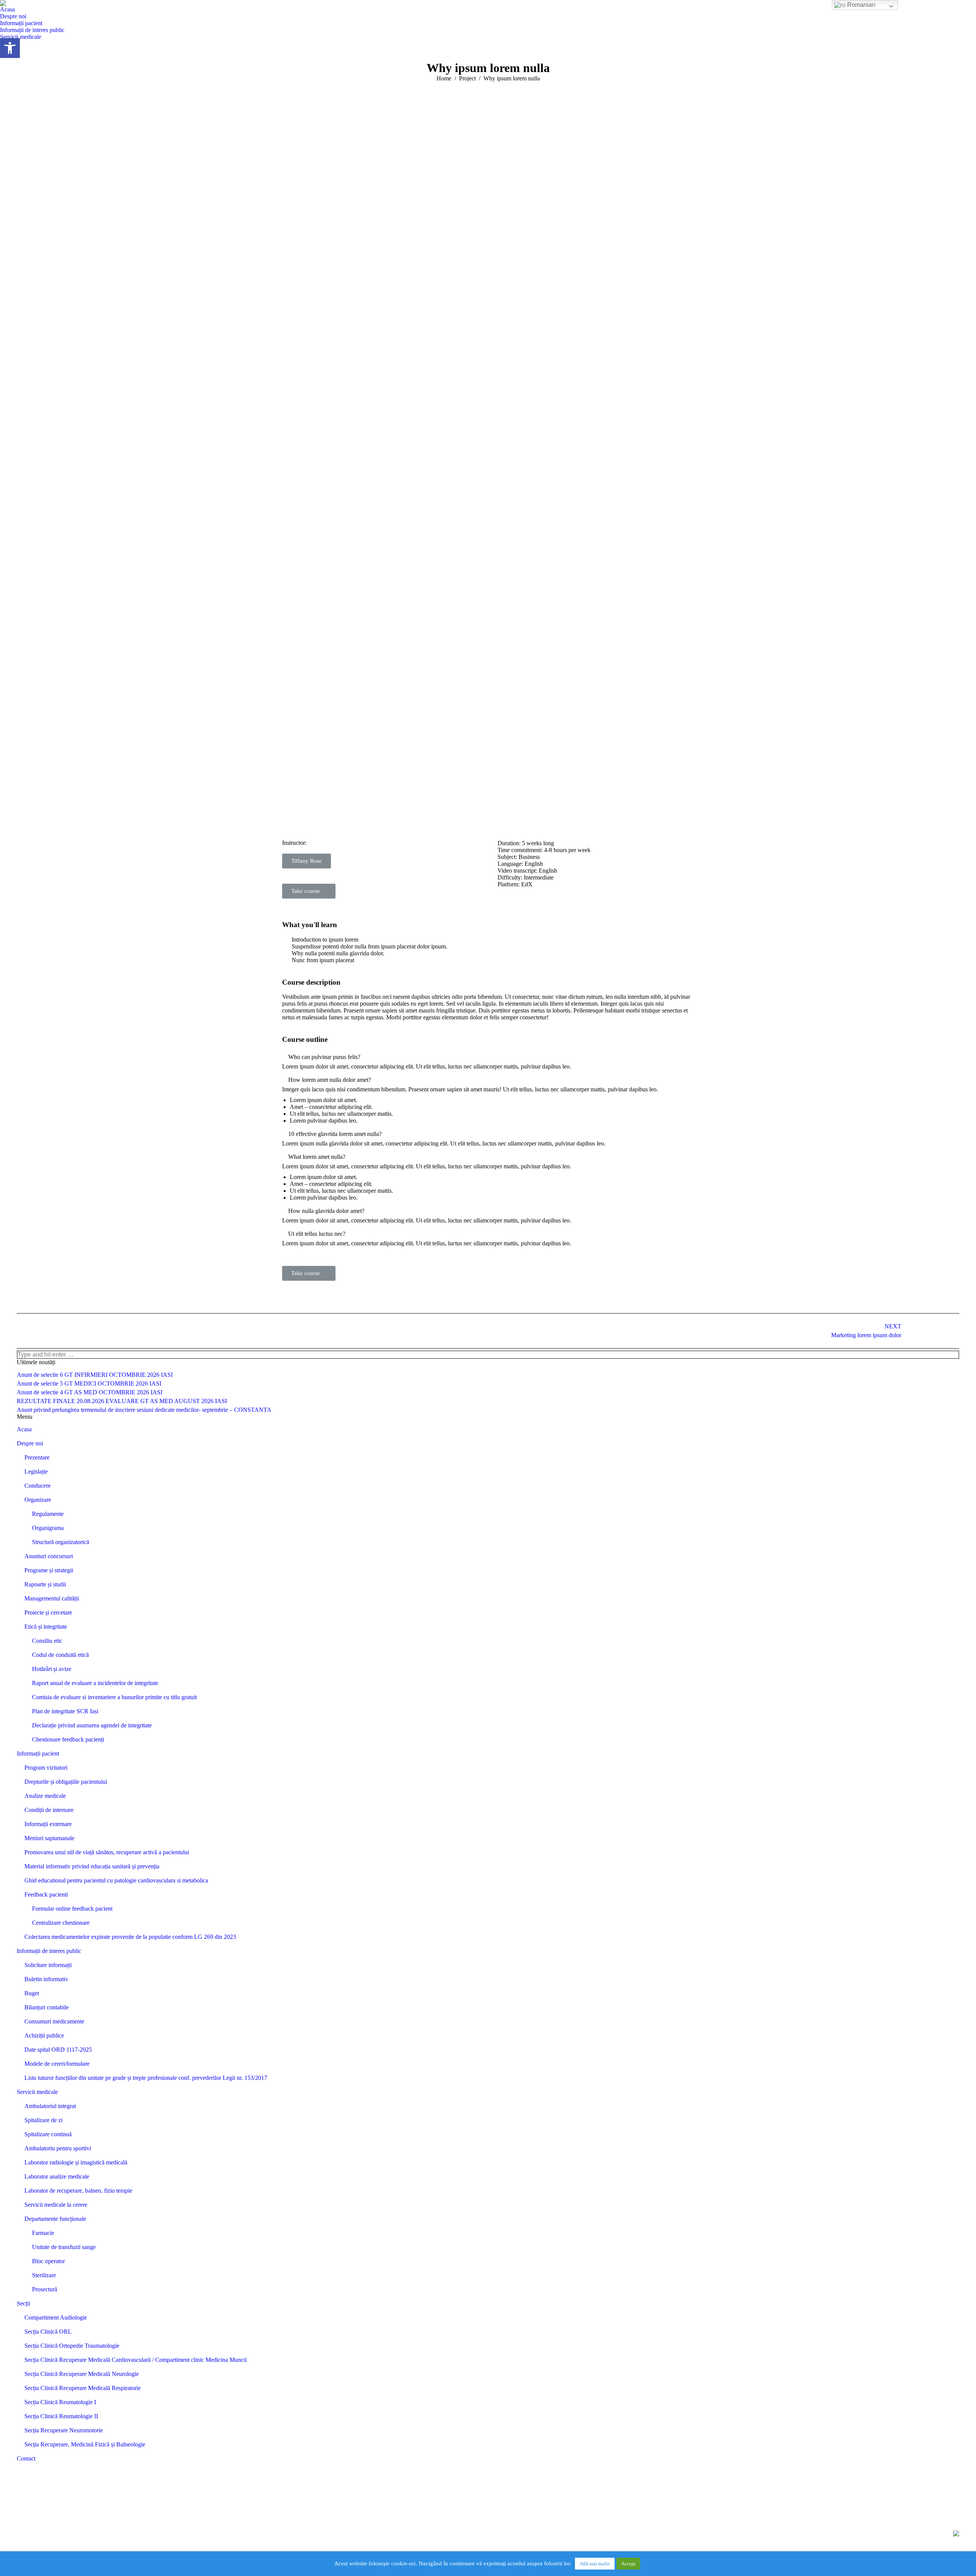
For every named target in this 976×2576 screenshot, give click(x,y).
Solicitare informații (48, 1965)
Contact (26, 2458)
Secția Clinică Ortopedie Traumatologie (72, 2346)
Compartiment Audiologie (56, 2317)
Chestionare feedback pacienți (68, 1739)
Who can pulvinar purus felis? (324, 1057)
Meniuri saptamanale (49, 1838)
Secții (23, 2303)
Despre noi (30, 1443)
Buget (32, 1993)
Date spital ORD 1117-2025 (58, 2050)
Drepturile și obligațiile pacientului (66, 1782)
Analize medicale (45, 1796)
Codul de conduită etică (60, 1655)
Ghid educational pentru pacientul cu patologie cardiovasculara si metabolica (116, 1880)
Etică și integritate (46, 1627)
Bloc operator (48, 2261)
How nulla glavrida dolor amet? (326, 1211)
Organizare (38, 1500)
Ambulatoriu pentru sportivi (58, 2148)
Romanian (860, 5)
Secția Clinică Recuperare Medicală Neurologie (82, 2374)
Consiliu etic (47, 1641)
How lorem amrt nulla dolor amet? (330, 1080)
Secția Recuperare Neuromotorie (64, 2430)
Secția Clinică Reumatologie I (60, 2402)
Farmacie (43, 2233)
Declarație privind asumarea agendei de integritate (92, 1725)
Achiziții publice (44, 2035)
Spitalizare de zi (43, 2120)
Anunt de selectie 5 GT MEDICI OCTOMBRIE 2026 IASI (89, 1383)
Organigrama (48, 1528)
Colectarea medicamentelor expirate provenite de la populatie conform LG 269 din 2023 (130, 1937)
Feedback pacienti (46, 1894)
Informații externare (48, 1824)
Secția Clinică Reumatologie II (61, 2416)
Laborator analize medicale (57, 2176)
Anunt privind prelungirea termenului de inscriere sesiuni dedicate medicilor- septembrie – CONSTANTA (144, 1410)
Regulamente (48, 1514)
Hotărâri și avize (52, 1669)
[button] (488, 716)
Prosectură (45, 2289)
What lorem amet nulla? (317, 1157)
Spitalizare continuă (48, 2134)
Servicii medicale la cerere (56, 2205)
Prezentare (37, 1457)
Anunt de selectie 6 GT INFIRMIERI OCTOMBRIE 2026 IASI (95, 1375)
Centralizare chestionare (61, 1923)
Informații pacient (38, 1753)
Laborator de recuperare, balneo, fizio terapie (78, 2191)
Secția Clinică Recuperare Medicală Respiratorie (83, 2388)
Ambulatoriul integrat (50, 2106)
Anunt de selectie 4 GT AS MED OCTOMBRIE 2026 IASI (90, 1392)
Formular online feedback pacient (72, 1909)
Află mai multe (595, 2564)
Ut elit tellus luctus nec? (317, 1234)
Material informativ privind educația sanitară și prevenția (92, 1866)
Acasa (24, 1429)
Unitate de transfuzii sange (64, 2247)
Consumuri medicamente (54, 2021)
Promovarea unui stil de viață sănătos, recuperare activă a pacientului (107, 1852)
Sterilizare (44, 2275)
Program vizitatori (46, 1768)
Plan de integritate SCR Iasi (65, 1711)
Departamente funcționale (55, 2219)
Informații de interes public (49, 1951)
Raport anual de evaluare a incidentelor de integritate (95, 1683)
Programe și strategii (49, 1570)
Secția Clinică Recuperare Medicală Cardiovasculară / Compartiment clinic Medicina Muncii (136, 2360)
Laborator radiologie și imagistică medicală (76, 2162)
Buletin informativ (46, 1979)
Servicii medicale (37, 2092)
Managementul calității (52, 1598)
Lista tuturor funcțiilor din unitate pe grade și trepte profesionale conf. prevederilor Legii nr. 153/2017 (146, 2078)
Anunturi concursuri (49, 1556)
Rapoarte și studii (45, 1584)
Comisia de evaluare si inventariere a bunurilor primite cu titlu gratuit (114, 1697)
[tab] (488, 1057)
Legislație (36, 1471)
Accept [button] (628, 2564)
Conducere (38, 1486)
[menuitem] (7, 10)
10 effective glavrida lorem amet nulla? (335, 1134)
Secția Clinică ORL (48, 2332)
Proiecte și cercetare (48, 1612)
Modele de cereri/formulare (57, 2064)
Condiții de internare (49, 1810)
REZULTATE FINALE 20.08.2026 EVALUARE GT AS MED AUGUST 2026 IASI (122, 1401)
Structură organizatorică (61, 1542)
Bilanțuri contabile (47, 2007)
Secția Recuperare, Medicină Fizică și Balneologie (85, 2444)
